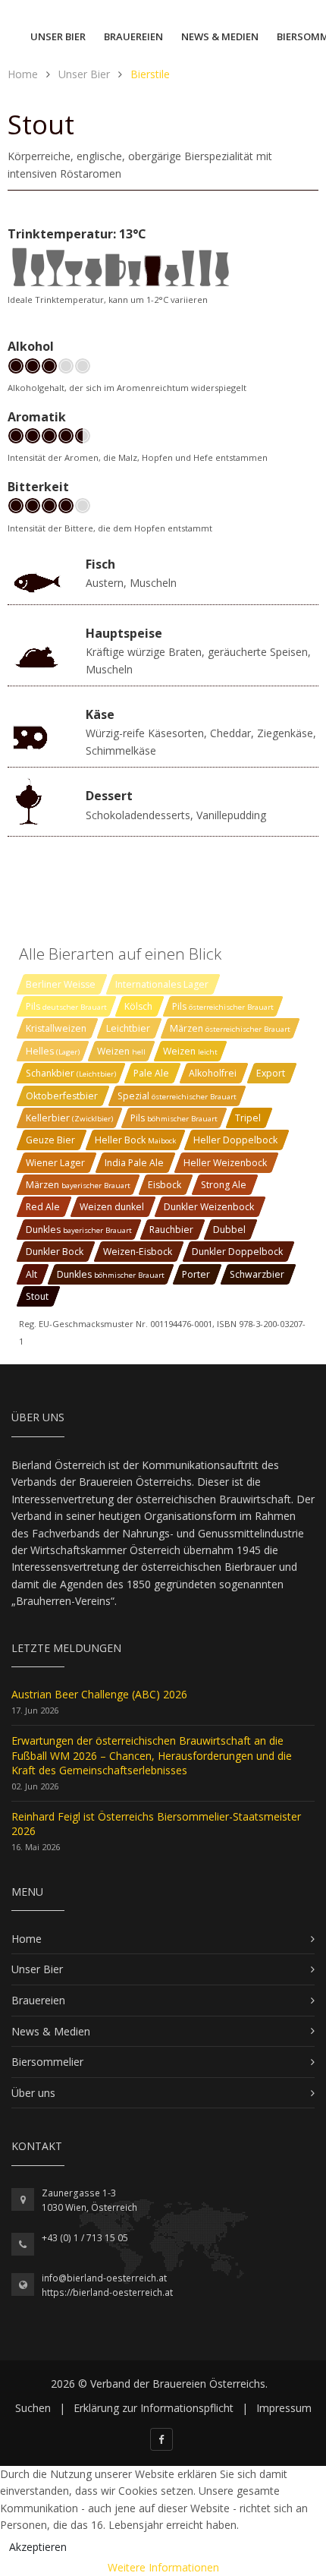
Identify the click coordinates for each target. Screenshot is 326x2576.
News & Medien (220, 36)
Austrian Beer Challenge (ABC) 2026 (99, 1694)
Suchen (33, 2408)
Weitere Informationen (163, 2567)
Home (27, 1939)
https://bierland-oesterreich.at (107, 2292)
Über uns (33, 2093)
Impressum (284, 2408)
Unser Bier (58, 36)
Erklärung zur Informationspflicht (154, 2408)
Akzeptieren (38, 2547)
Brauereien (133, 36)
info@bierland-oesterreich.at (104, 2278)
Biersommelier (47, 2062)
